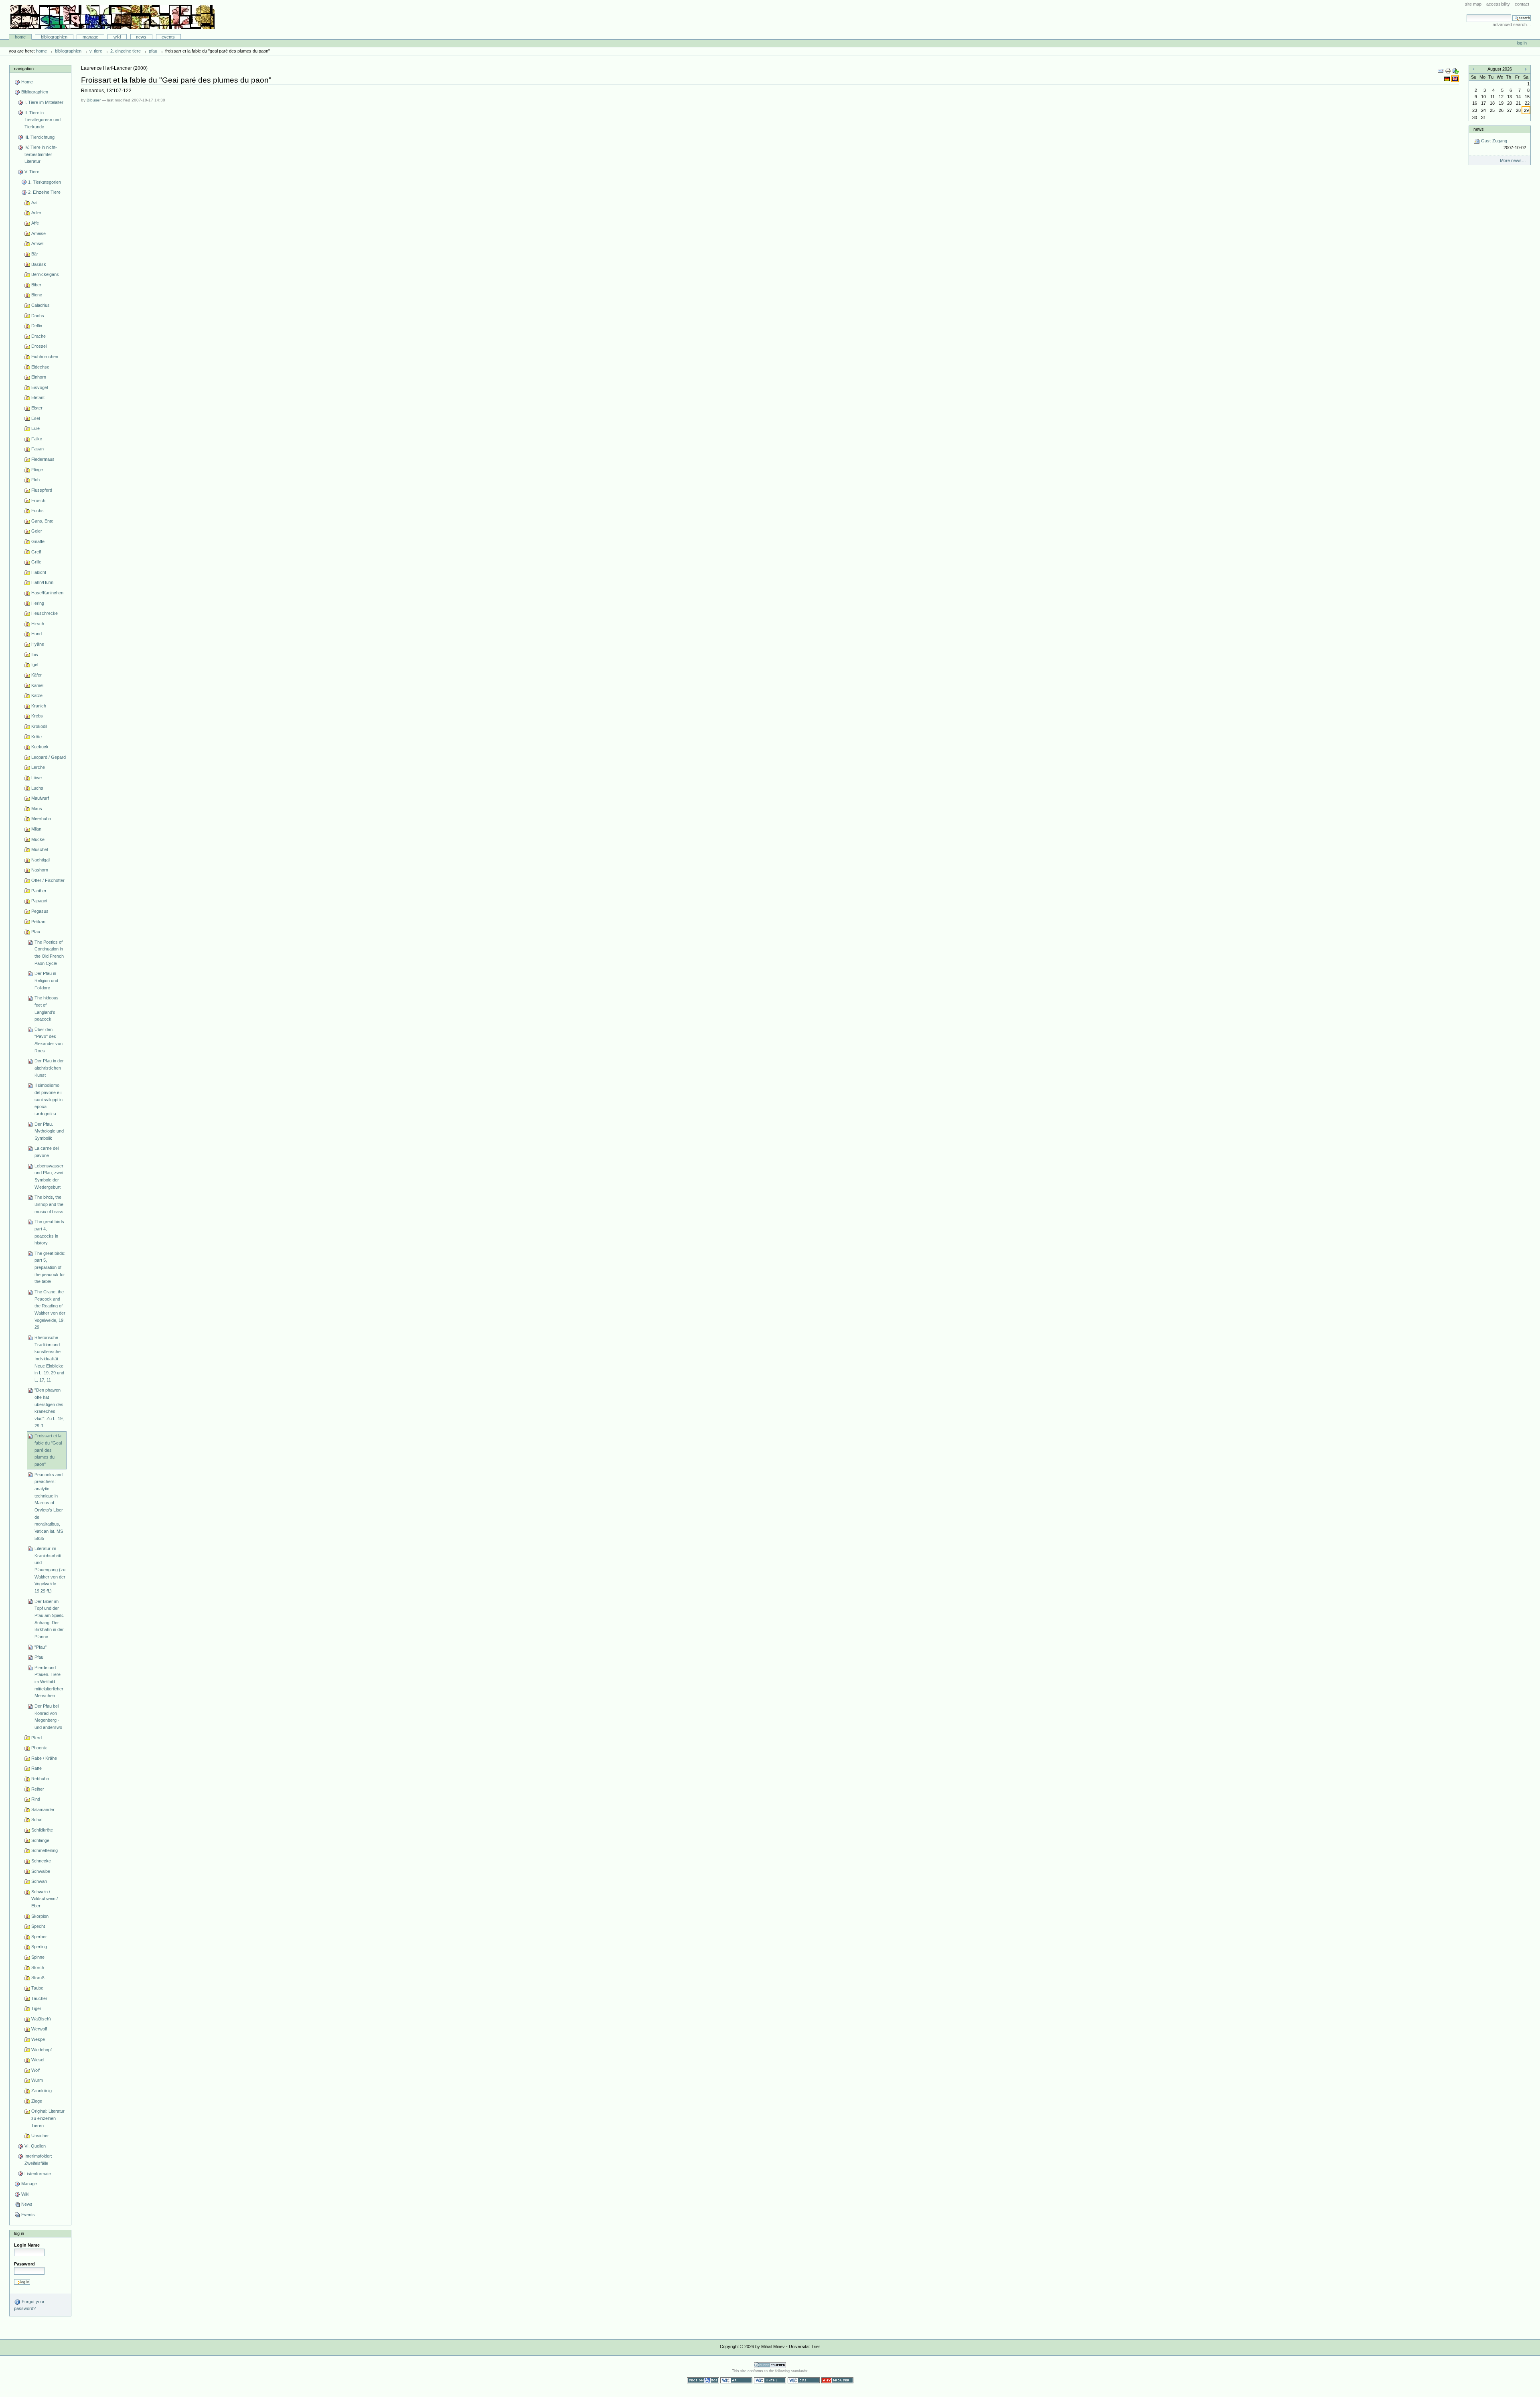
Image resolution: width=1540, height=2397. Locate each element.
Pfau (153, 51)
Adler (36, 213)
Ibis (35, 654)
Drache (38, 336)
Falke (37, 439)
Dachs (38, 316)
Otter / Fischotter (48, 880)
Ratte (36, 1768)
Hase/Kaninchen (47, 593)
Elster (37, 408)
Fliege (37, 470)
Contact (1522, 4)
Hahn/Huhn (42, 582)
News (141, 37)
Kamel (37, 685)
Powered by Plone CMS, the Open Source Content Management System (770, 2365)
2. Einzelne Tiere (126, 51)
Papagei (39, 901)
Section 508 (703, 2380)
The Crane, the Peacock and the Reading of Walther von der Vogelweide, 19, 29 (50, 1309)
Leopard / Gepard (49, 757)
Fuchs (37, 511)
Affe (35, 223)
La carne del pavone (47, 1152)
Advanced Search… (1512, 24)
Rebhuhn (40, 1779)
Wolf (35, 2070)
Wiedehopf (42, 2050)
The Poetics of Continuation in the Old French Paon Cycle (49, 953)
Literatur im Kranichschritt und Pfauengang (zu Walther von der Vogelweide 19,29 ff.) (50, 1570)
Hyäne (38, 644)
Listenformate (38, 2174)
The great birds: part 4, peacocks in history (50, 1232)
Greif (36, 552)
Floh (35, 480)
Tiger (36, 2008)
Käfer (36, 675)
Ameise (38, 233)
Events (168, 37)
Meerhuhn (41, 819)
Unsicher (40, 2136)
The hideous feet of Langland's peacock (47, 1008)
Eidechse (40, 367)
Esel (35, 418)
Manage (90, 37)
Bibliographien (54, 37)
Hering (38, 603)
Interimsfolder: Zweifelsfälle (38, 2160)
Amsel (37, 243)
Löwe (36, 778)
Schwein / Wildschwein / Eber (45, 1899)
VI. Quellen (35, 2146)
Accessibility (1498, 4)
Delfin (37, 326)
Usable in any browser (837, 2380)
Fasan (37, 449)
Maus (37, 808)
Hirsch (38, 624)
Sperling (39, 1947)
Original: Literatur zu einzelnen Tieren (48, 2118)
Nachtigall (41, 860)
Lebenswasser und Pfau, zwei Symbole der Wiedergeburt (49, 1176)
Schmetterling (45, 1850)
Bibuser (94, 100)
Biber (36, 285)
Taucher (39, 1998)
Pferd (36, 1738)
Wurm (37, 2080)
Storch (38, 1967)
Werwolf (39, 2029)
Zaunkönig (42, 2091)
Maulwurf (40, 798)
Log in (1522, 43)
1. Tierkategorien (45, 182)
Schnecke (41, 1861)
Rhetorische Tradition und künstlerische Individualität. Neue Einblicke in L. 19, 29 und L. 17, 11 (49, 1359)
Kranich (39, 706)
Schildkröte (42, 1830)
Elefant (38, 397)
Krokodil (39, 726)
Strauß (38, 1978)
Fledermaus (43, 459)
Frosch (38, 500)
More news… (1513, 160)
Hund (36, 634)
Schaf (37, 1820)
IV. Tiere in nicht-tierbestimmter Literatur (41, 154)
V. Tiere (96, 51)
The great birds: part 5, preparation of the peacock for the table (50, 1267)
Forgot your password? (29, 2305)
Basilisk (39, 264)
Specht (38, 1926)
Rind (36, 1799)
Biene (37, 295)
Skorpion (40, 1916)
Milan (36, 829)
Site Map (1473, 4)
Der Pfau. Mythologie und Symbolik (49, 1131)
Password (24, 2264)
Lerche (38, 767)
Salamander (43, 1809)
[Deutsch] (1448, 79)
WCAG (736, 2380)
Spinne (38, 1957)
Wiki (117, 37)
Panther (39, 891)
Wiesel (38, 2060)
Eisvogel (40, 387)
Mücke (38, 839)
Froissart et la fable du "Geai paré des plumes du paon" (48, 1450)
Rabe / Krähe (44, 1758)
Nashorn (40, 870)
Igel (35, 665)
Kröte (36, 737)
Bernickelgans (45, 274)
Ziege (37, 2101)
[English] (1455, 79)
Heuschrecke (45, 613)
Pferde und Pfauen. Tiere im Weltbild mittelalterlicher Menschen (49, 1682)
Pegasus (40, 911)
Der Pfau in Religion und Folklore (46, 980)
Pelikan (38, 922)
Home (20, 37)
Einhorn (39, 377)
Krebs (37, 716)
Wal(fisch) (41, 2019)
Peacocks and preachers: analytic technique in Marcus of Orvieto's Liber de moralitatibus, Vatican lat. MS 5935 (49, 1506)
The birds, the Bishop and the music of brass (49, 1204)
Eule (35, 428)
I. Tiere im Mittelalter (44, 102)
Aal (34, 203)
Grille (36, 562)
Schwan (39, 1881)
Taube (37, 1988)
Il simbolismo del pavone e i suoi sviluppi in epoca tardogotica (49, 1099)
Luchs (37, 788)
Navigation (24, 69)
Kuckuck (40, 747)
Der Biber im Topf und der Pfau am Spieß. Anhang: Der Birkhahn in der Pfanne (49, 1619)
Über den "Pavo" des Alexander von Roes (49, 1040)
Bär (35, 254)
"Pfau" (41, 1647)
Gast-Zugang (1503, 144)
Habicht (39, 572)
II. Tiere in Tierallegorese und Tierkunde (43, 120)
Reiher (38, 1789)
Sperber (39, 1937)
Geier (37, 531)
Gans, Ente (42, 521)
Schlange (40, 1840)
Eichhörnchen (45, 357)
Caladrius (41, 305)
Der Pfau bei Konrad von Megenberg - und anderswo (48, 1717)
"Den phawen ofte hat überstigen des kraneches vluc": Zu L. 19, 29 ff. (49, 1408)
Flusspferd (42, 490)
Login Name (27, 2245)
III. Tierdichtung (40, 137)
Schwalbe (41, 1871)
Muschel (40, 849)
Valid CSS (804, 2380)
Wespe (38, 2039)
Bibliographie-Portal (112, 17)
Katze (37, 695)
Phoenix (39, 1748)
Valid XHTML (770, 2380)
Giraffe (38, 541)
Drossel (39, 346)
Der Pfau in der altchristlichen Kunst (49, 1068)
